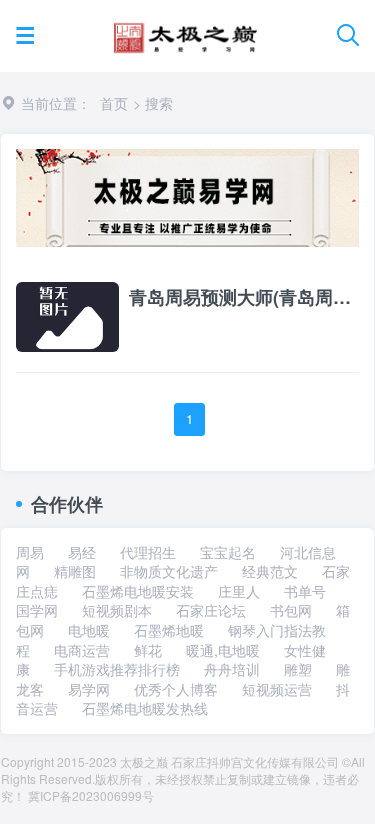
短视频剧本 (117, 610)
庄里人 (239, 591)
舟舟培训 (232, 669)
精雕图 (75, 571)
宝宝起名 (228, 552)
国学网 (37, 610)
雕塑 (298, 669)
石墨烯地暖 (169, 630)
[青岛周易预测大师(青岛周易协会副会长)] (67, 315)
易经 (82, 552)
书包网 (291, 610)
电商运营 (82, 650)
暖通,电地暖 (223, 650)
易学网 (89, 689)
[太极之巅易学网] (185, 31)
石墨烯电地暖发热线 (145, 708)
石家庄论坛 (211, 610)
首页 (114, 103)
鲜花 (148, 650)
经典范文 (270, 571)
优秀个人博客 (176, 689)
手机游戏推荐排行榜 (117, 669)
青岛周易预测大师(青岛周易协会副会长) (244, 298)
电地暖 (89, 630)
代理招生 (148, 552)
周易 (30, 552)
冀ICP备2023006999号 (91, 795)
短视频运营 (277, 689)
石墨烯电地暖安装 (138, 591)
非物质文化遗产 (169, 571)
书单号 (305, 591)
